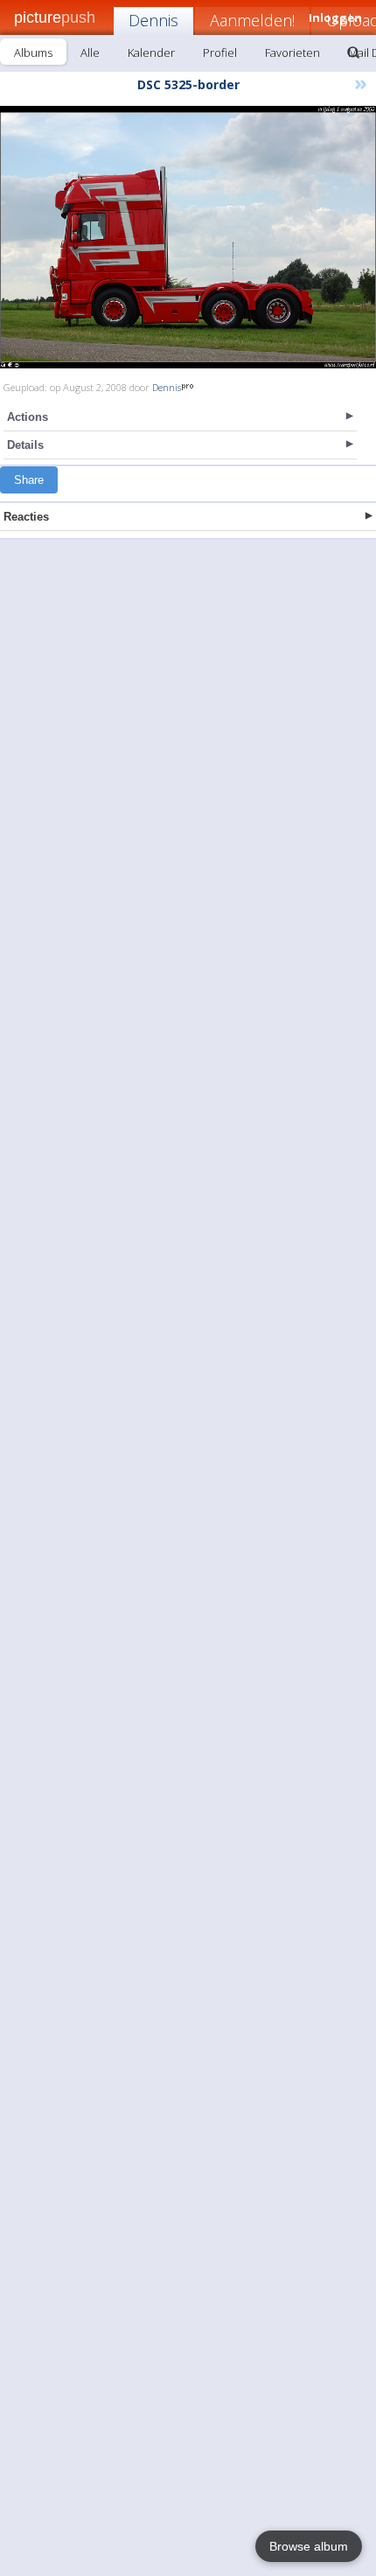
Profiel (220, 52)
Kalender (151, 52)
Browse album (309, 2546)
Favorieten (292, 52)
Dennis (153, 20)
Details (25, 445)
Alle (90, 52)
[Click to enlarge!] (188, 237)
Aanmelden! (252, 20)
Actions (28, 417)
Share (29, 480)
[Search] (353, 52)
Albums (33, 52)
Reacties (26, 517)
